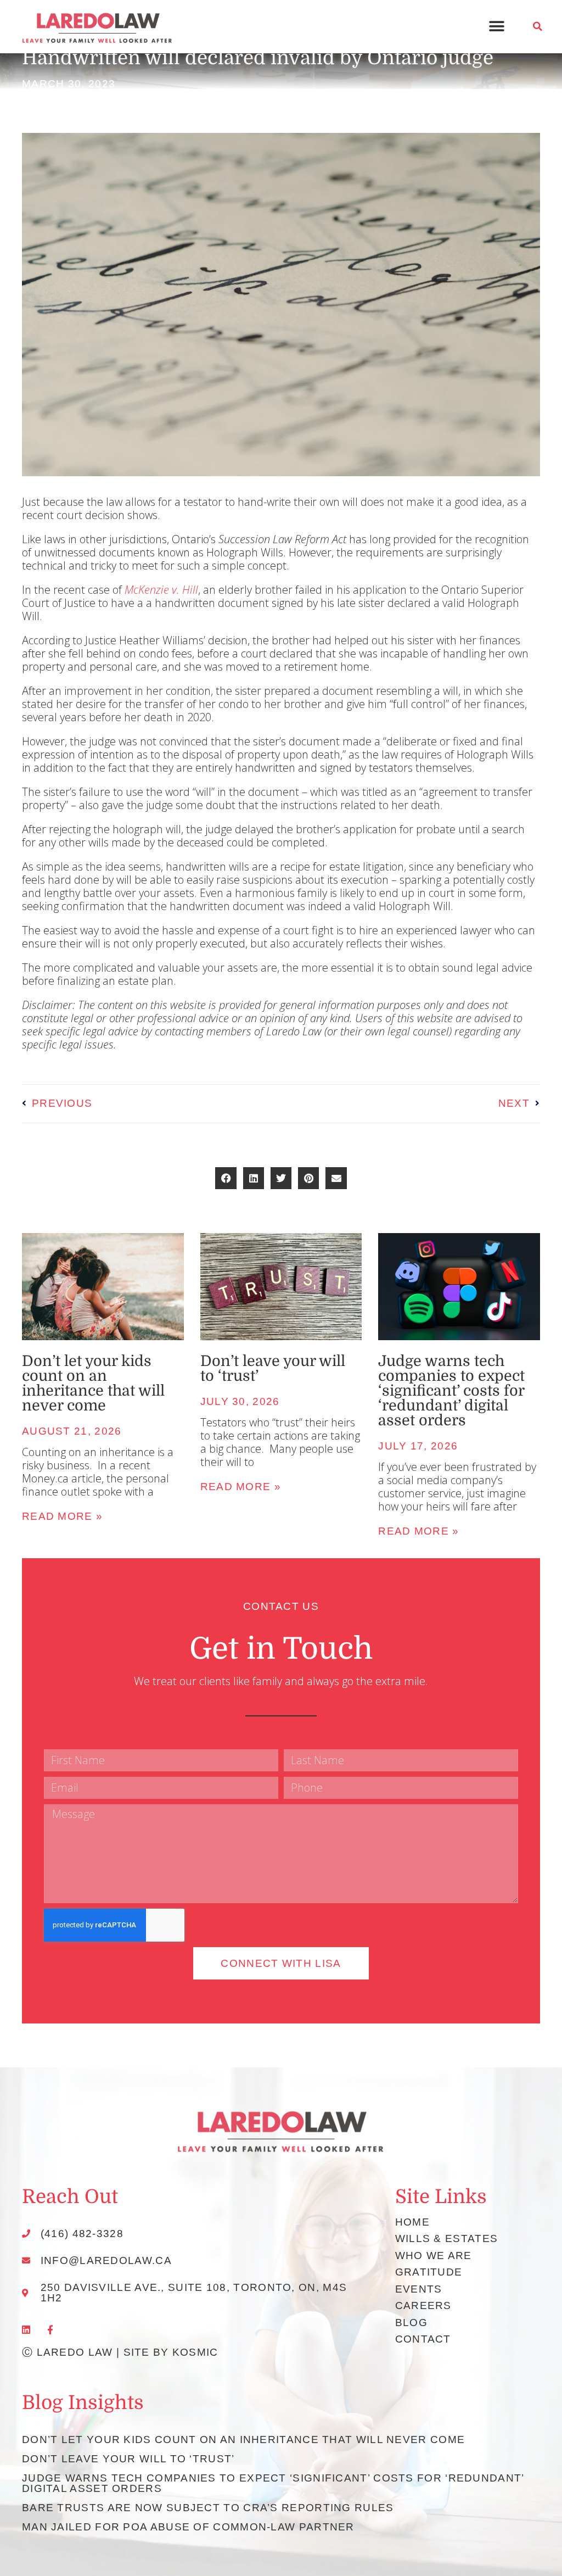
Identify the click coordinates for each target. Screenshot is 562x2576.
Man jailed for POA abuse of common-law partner (188, 2527)
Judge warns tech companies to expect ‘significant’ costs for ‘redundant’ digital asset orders (451, 1391)
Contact (423, 2339)
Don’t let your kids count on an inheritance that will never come (93, 1383)
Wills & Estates (447, 2238)
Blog (411, 2323)
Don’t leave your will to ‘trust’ (273, 1368)
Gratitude (429, 2272)
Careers (423, 2305)
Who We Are (434, 2256)
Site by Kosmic (171, 2352)
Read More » (241, 1487)
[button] (497, 27)
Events (419, 2289)
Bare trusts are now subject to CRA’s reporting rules (208, 2508)
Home (412, 2222)
